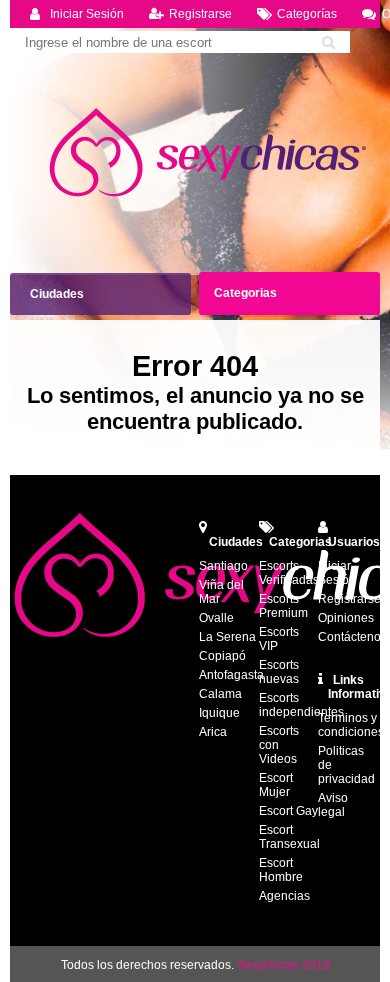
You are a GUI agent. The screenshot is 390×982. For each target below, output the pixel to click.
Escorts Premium (283, 606)
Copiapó (222, 656)
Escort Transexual (289, 837)
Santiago (223, 566)
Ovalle (216, 618)
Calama (220, 694)
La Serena (227, 637)
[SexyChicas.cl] (210, 153)
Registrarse (200, 14)
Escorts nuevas (279, 672)
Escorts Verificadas (289, 573)
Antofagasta (231, 675)
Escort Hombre (281, 870)
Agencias (284, 896)
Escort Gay (288, 811)
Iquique (219, 713)
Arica (213, 732)
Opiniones (346, 618)
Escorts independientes (301, 705)
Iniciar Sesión (87, 14)
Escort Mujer (276, 785)
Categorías (307, 14)
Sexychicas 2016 (283, 965)
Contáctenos (352, 637)
